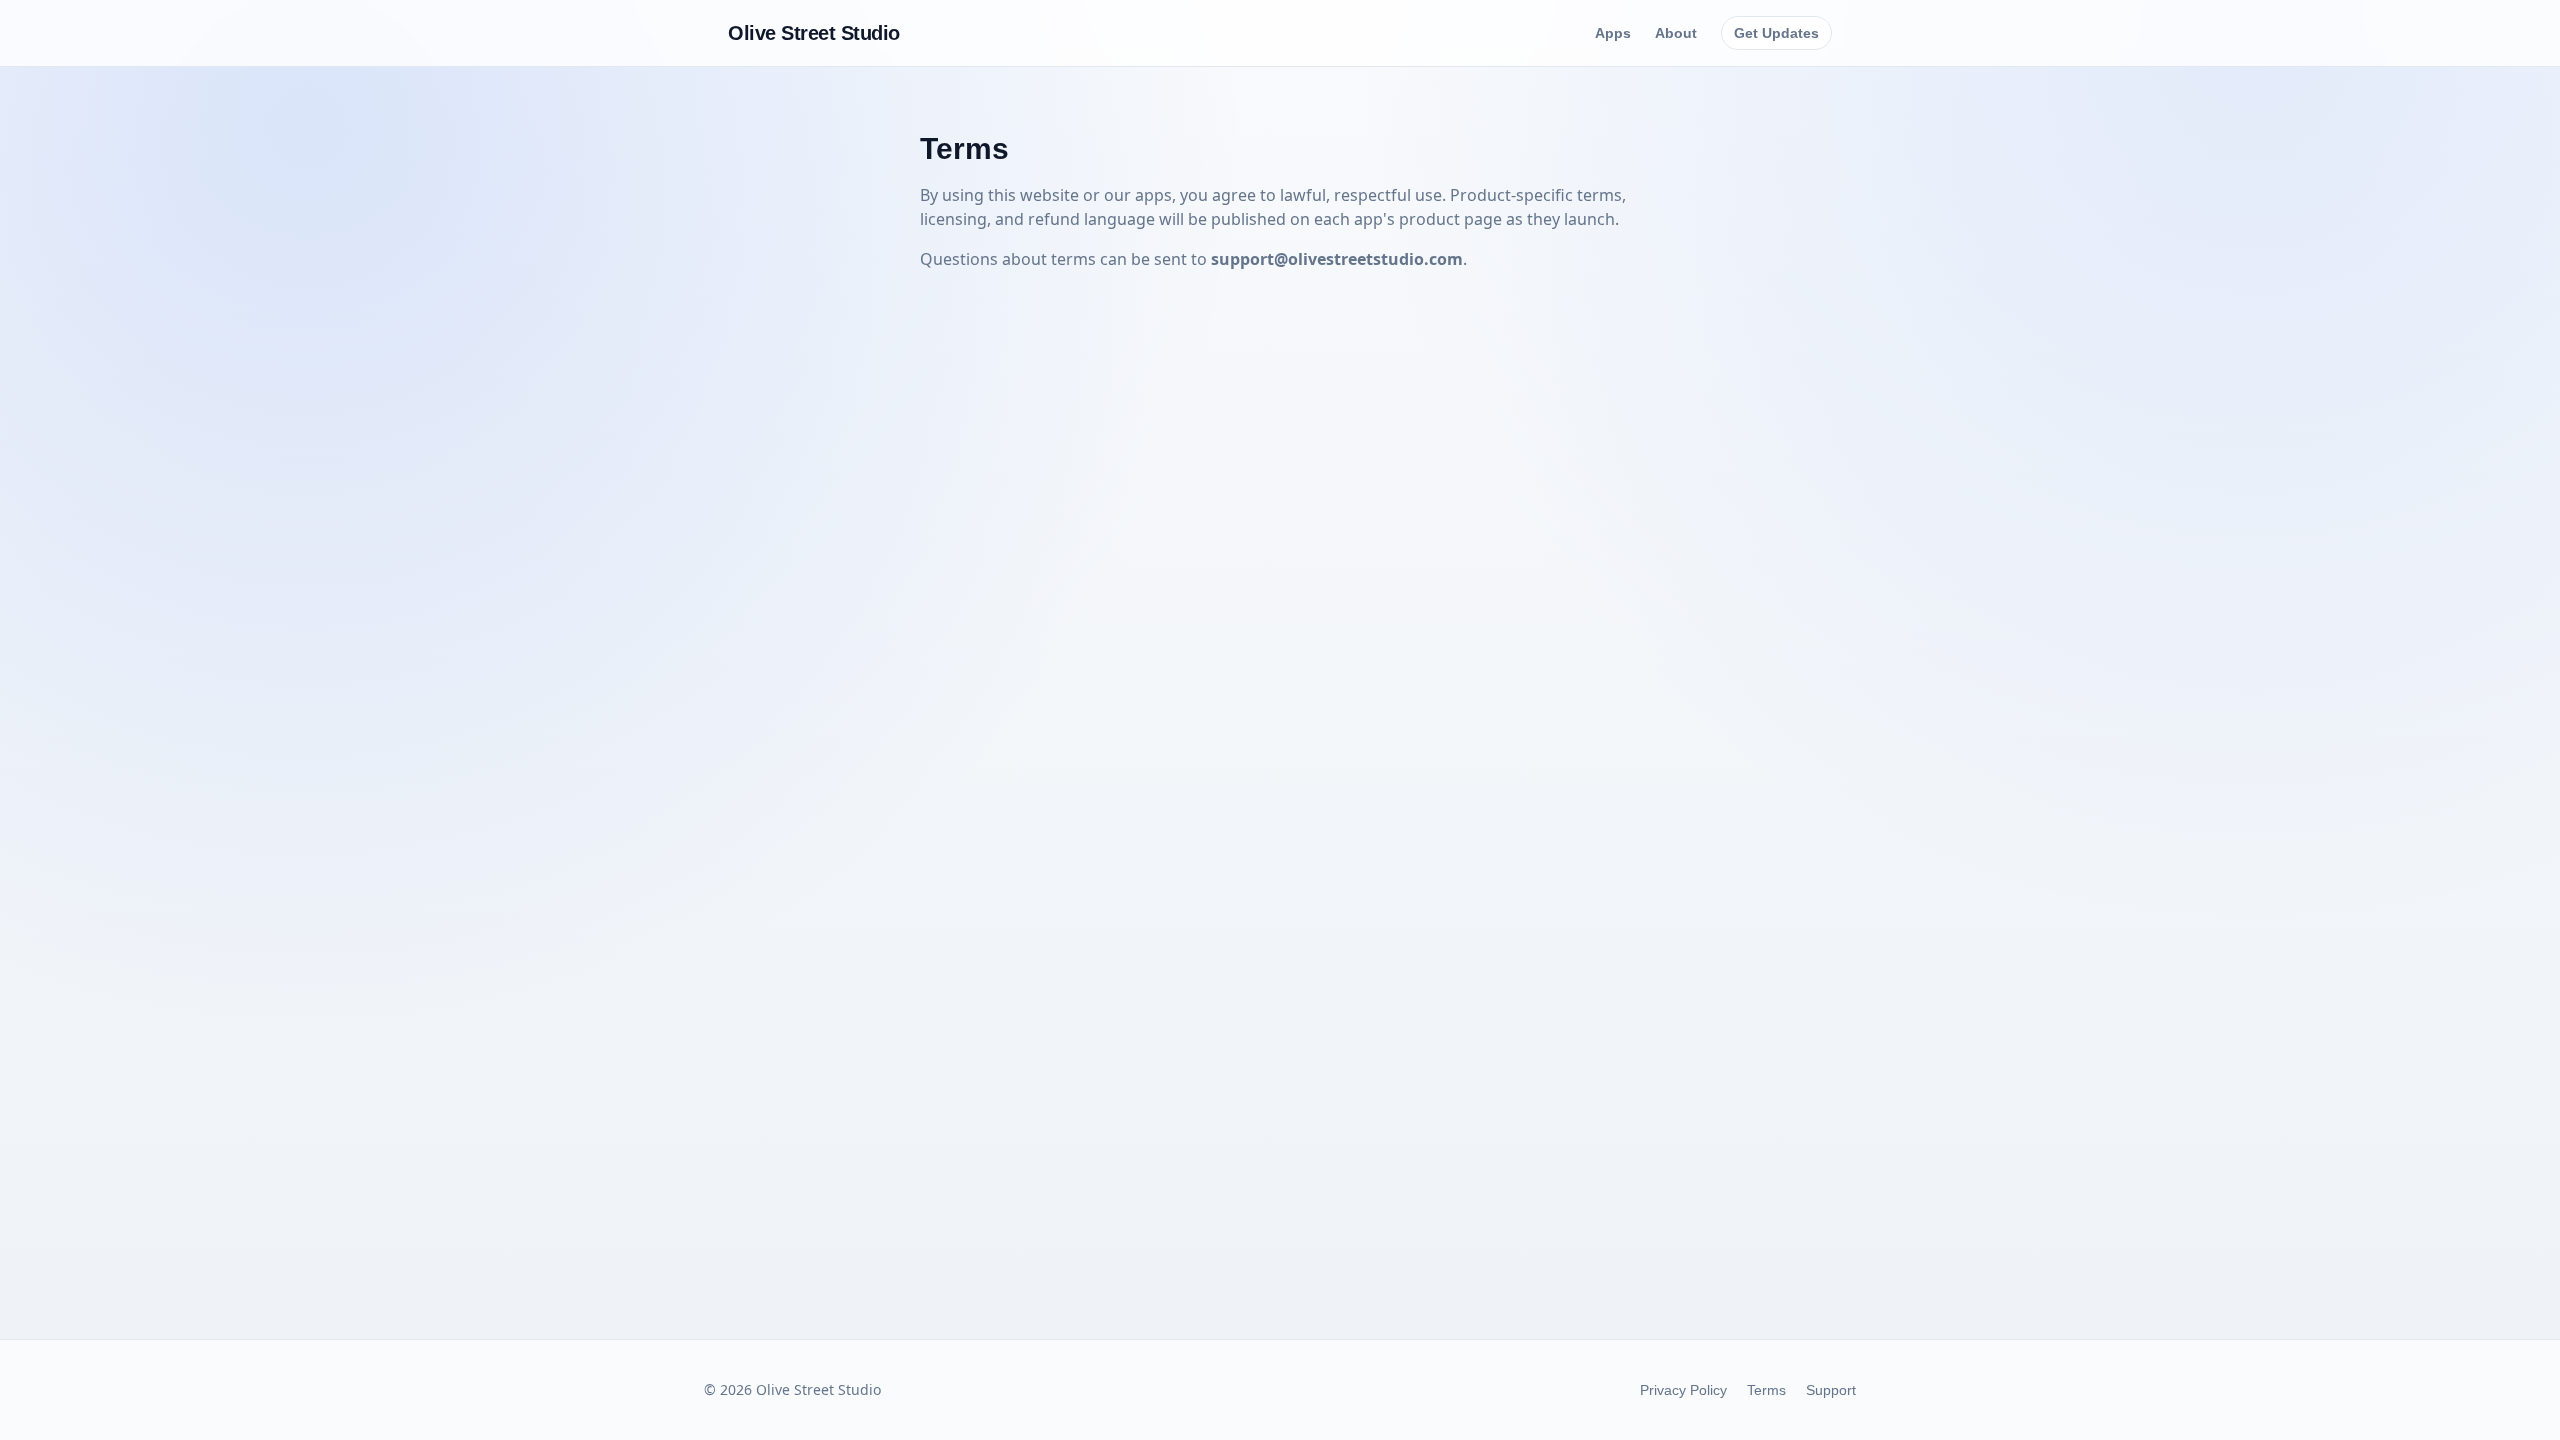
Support (1831, 1390)
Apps (1613, 33)
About (1676, 33)
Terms (1766, 1390)
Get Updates (1776, 33)
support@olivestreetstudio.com (1337, 259)
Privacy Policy (1683, 1390)
